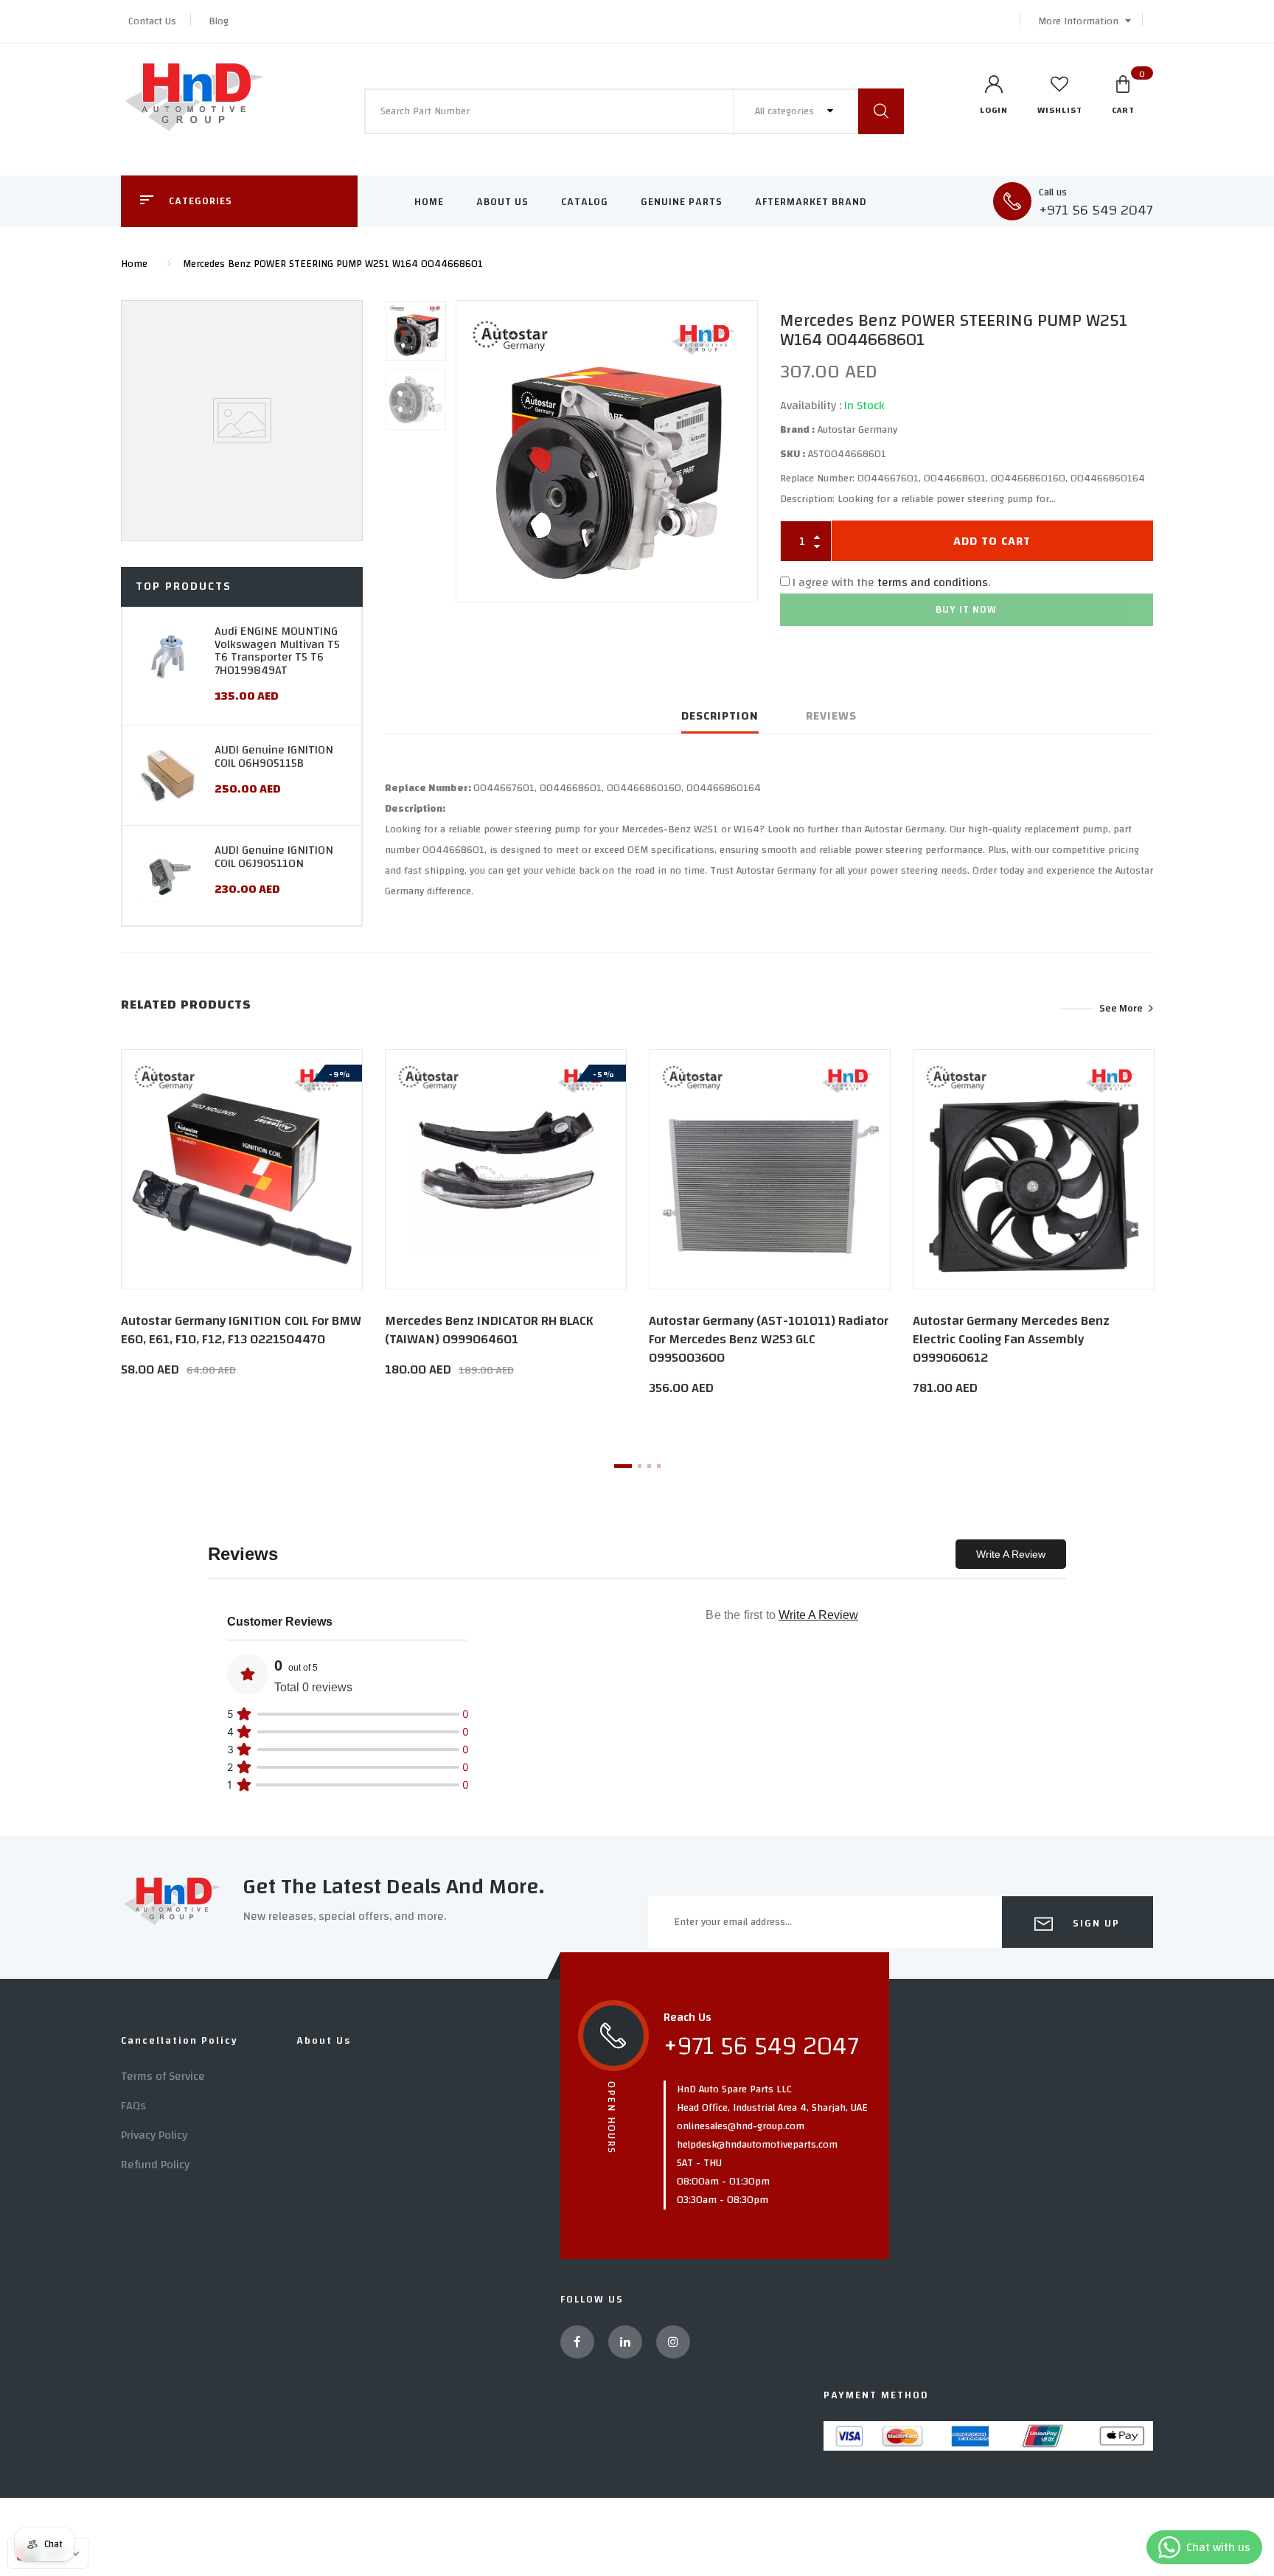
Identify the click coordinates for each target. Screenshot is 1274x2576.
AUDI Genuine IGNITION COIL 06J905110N (274, 857)
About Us (502, 202)
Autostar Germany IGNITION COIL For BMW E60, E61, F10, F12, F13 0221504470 (241, 1330)
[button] (1081, 21)
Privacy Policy (154, 2135)
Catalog (585, 202)
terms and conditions (933, 582)
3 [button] (649, 1466)
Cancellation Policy (180, 2041)
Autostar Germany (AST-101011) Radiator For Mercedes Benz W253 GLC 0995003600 (769, 1339)
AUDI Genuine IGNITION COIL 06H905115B (274, 756)
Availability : (811, 405)
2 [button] (640, 1466)
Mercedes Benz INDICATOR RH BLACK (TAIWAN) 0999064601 (489, 1330)
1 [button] (623, 1466)
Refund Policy (155, 2165)
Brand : (797, 430)
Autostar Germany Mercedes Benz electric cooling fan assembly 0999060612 (1011, 1339)
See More (1121, 1009)
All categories (786, 111)
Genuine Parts (682, 202)
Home (429, 202)
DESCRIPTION (720, 716)
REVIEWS (831, 716)
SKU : (793, 454)
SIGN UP (1094, 1924)
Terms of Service (163, 2076)
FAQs (133, 2106)
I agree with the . (891, 582)
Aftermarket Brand (811, 202)
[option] (607, 450)
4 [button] (659, 1466)
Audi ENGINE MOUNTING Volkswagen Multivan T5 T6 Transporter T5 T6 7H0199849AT (277, 651)
